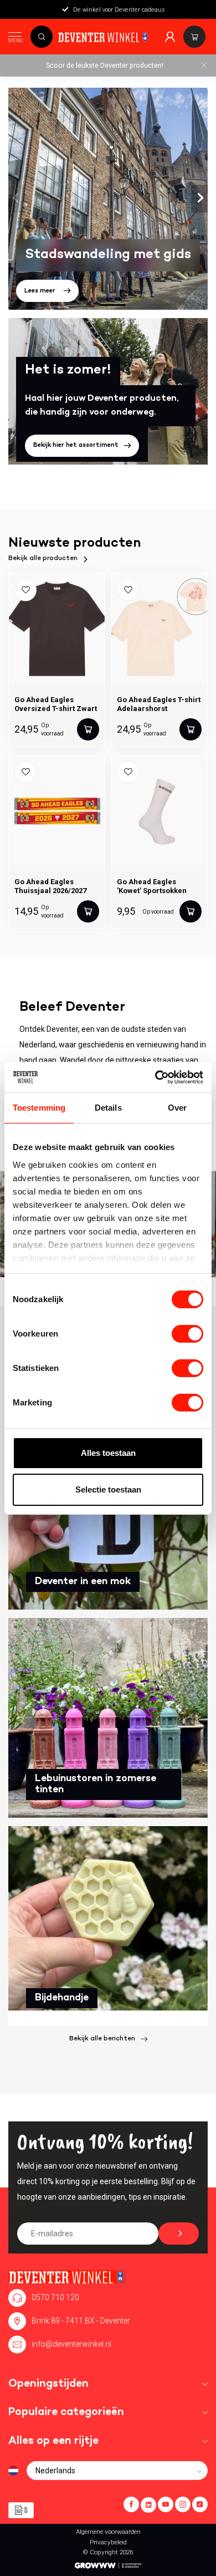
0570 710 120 (55, 2297)
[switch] (187, 1334)
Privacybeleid (108, 2542)
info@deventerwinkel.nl (71, 2344)
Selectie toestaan (108, 1489)
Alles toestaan (108, 1453)
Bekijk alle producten (43, 559)
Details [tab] (108, 1108)
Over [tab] (177, 1108)
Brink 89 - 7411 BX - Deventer (81, 2321)
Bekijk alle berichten (102, 2039)
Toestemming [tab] (39, 1108)
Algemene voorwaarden (108, 2532)
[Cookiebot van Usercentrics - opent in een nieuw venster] (155, 1077)
